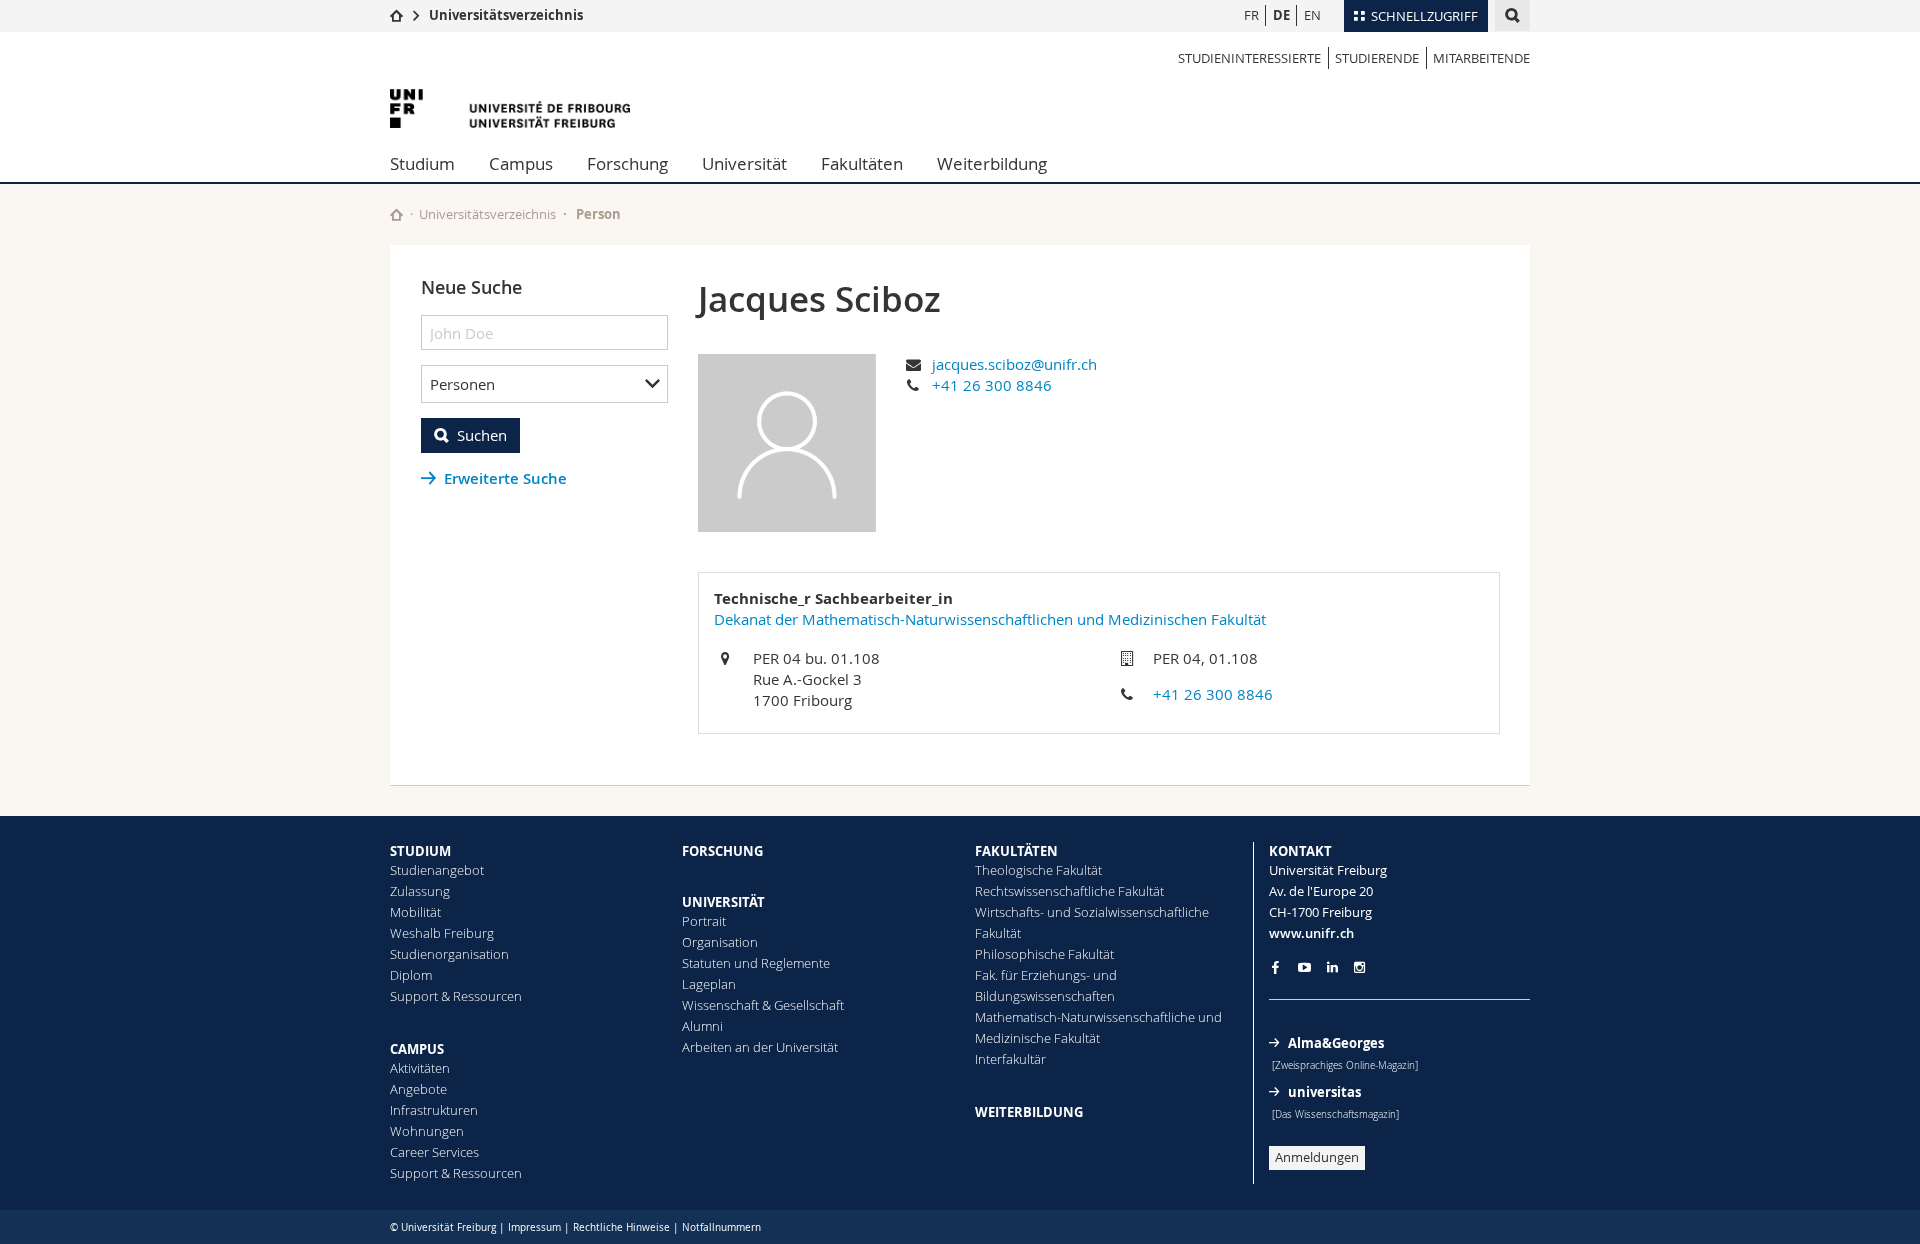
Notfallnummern (721, 1227)
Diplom (411, 975)
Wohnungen (427, 1131)
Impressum (534, 1227)
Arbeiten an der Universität (760, 1047)
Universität (744, 163)
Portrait (704, 921)
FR (1251, 15)
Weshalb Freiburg (442, 933)
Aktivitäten (420, 1068)
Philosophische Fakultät (1044, 954)
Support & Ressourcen (456, 996)
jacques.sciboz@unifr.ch (1014, 364)
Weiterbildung (992, 163)
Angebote (418, 1089)
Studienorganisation (449, 954)
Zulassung (420, 891)
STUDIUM (420, 851)
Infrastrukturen (434, 1110)
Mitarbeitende (1481, 58)
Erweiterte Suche (505, 478)
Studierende (1377, 58)
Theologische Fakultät (1038, 870)
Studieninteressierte (1249, 58)
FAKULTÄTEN (1016, 851)
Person (598, 214)
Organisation (720, 942)
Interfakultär (1010, 1059)
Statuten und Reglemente (756, 963)
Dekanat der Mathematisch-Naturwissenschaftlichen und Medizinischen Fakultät (990, 619)
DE (1281, 15)
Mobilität (415, 912)
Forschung (627, 163)
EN (1312, 15)
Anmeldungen (1317, 1157)
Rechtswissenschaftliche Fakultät (1069, 891)
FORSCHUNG (722, 851)
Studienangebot (437, 870)
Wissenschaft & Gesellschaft (763, 1005)
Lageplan (709, 984)
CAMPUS (417, 1049)
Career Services (434, 1152)
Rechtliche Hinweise (621, 1227)
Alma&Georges (1336, 1043)
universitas (1324, 1092)
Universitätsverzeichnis (506, 15)
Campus (521, 163)
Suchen (482, 435)
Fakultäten (862, 163)
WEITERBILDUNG (1029, 1112)
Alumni (702, 1026)
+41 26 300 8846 (992, 385)
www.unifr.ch (1311, 933)
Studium (422, 163)
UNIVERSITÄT (723, 902)
